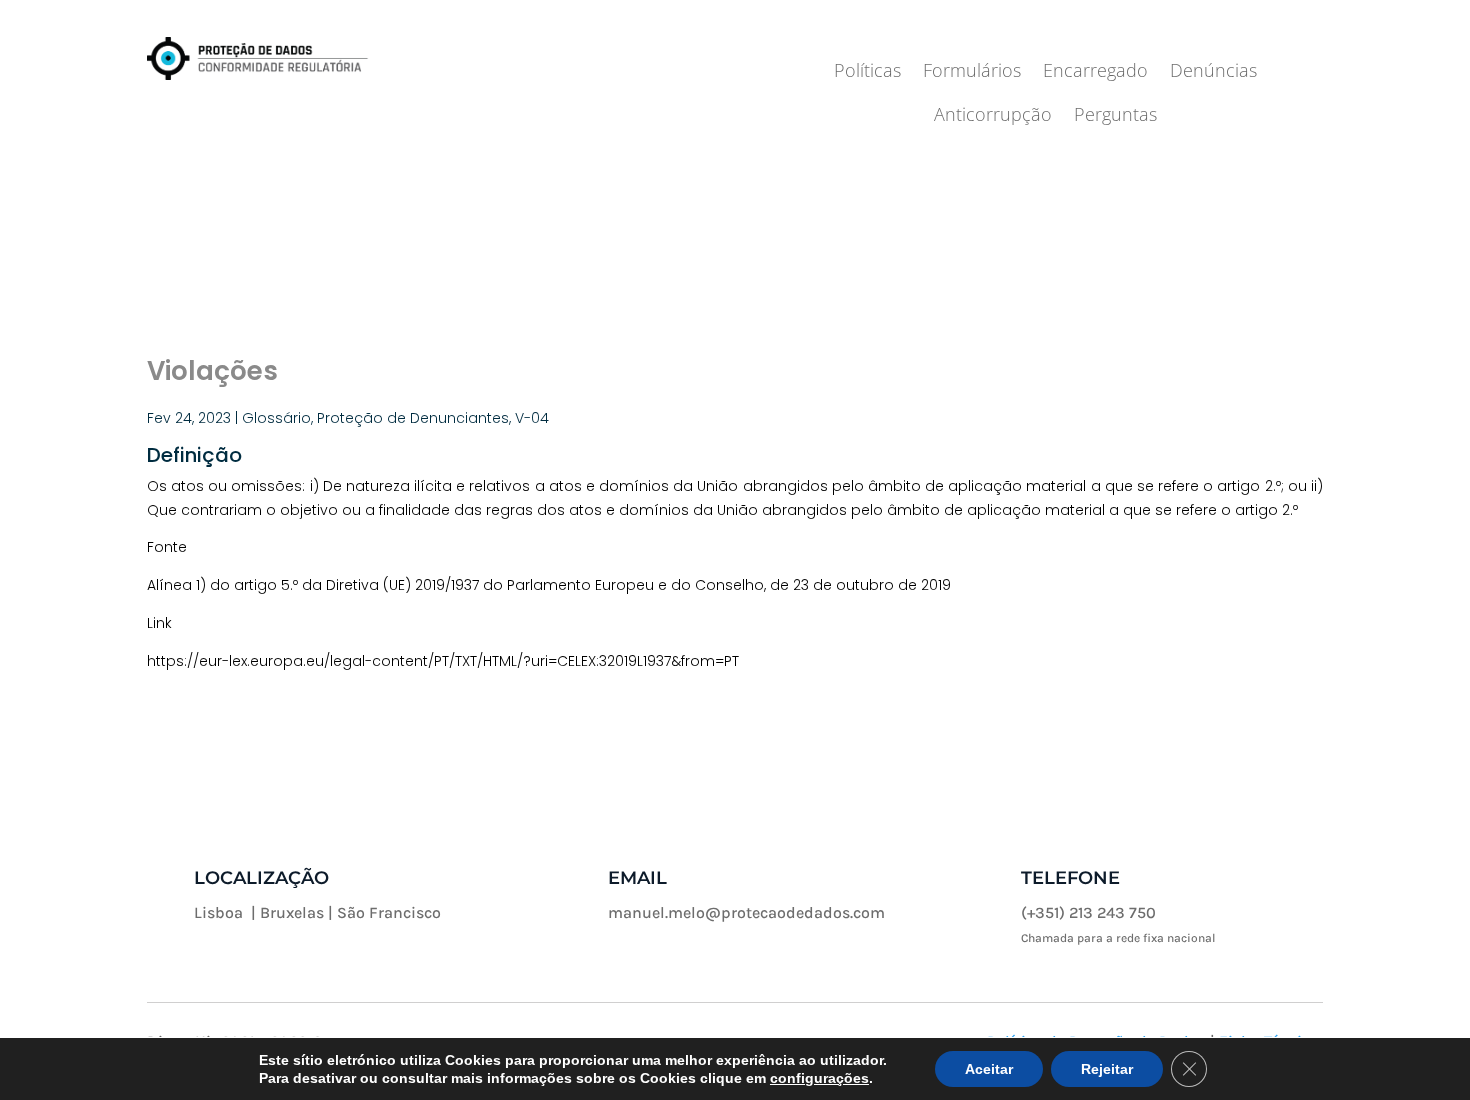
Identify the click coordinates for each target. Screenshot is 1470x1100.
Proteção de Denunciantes (413, 418)
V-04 (532, 418)
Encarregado (1095, 72)
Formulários (972, 72)
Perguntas (1115, 116)
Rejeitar (1107, 1069)
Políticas (867, 72)
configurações (819, 1078)
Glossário (276, 418)
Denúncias (1213, 72)
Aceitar (989, 1069)
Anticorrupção (993, 116)
